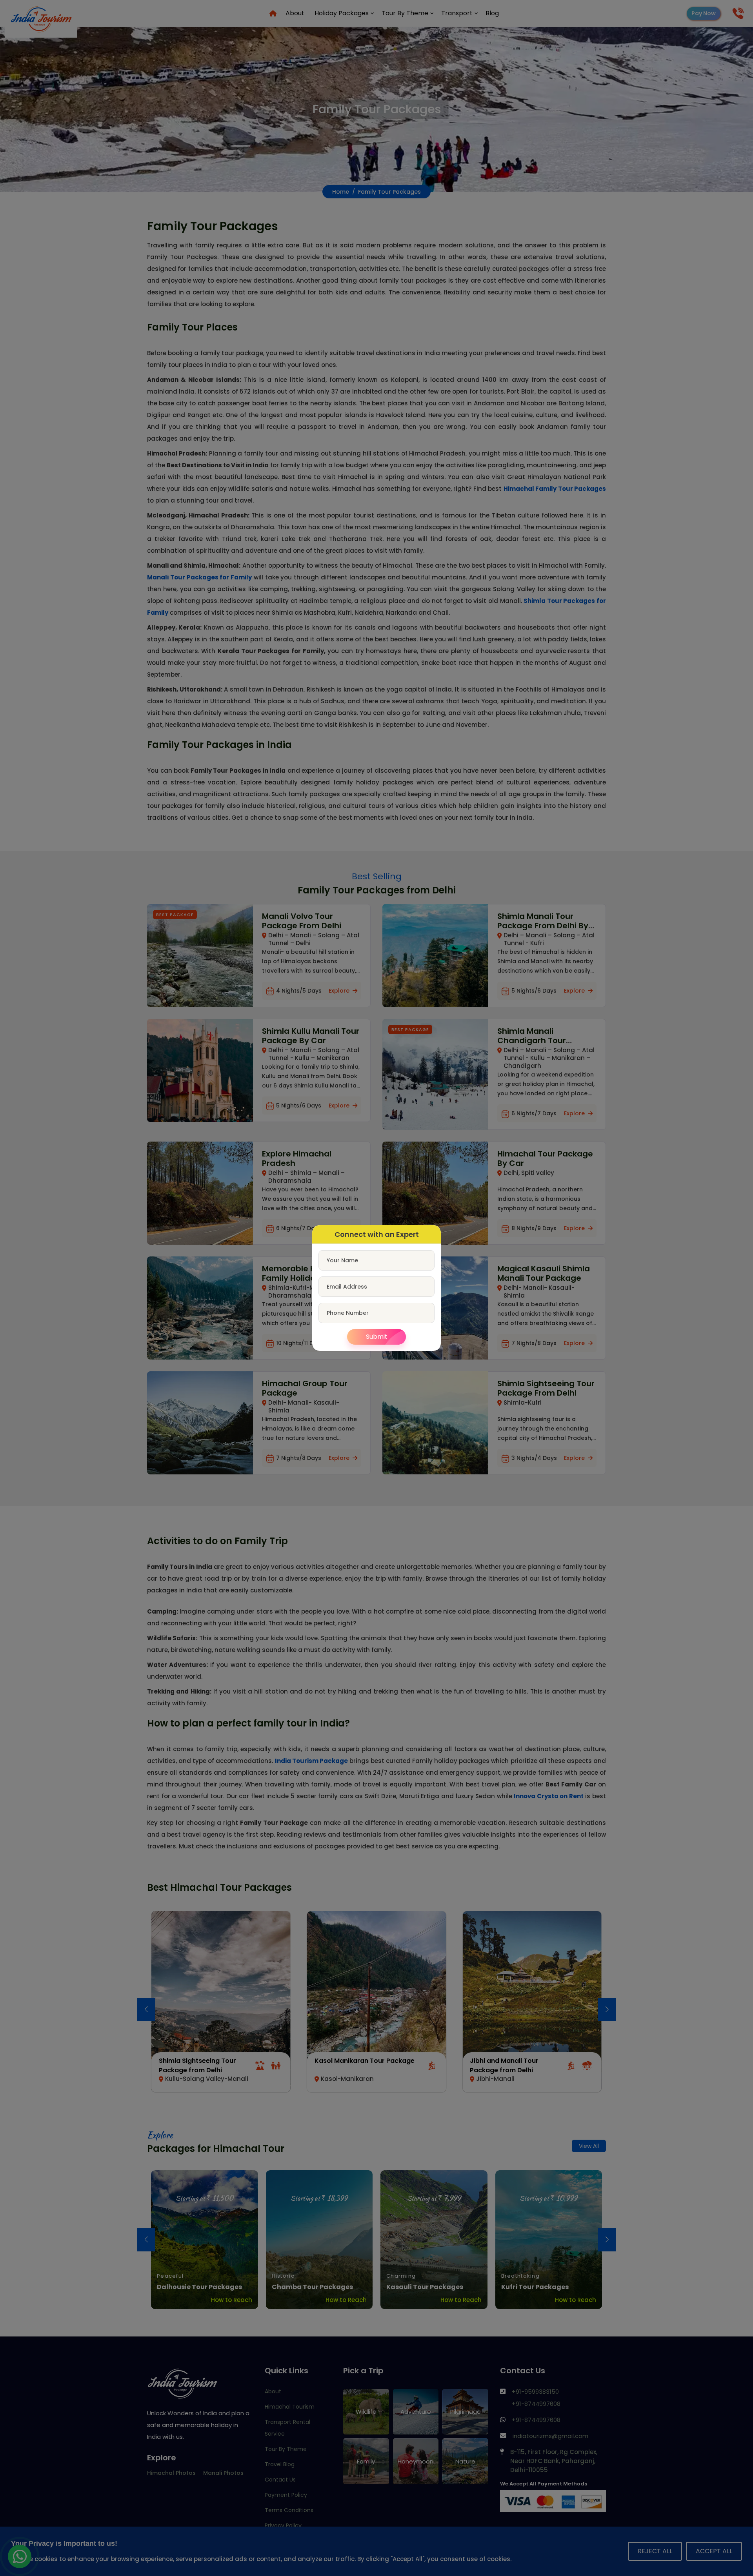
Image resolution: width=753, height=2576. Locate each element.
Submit (377, 1337)
